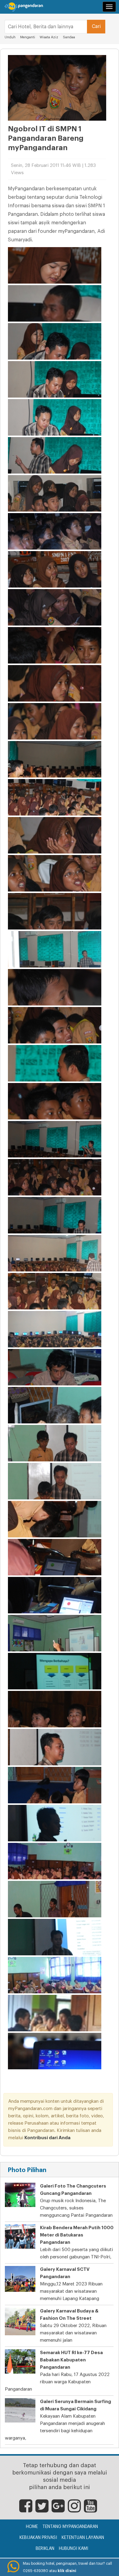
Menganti (28, 37)
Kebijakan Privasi (38, 2538)
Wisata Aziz (49, 37)
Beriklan (45, 2549)
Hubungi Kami (74, 2549)
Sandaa (69, 37)
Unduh (10, 37)
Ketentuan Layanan (83, 2538)
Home (32, 2527)
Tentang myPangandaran (70, 2527)
